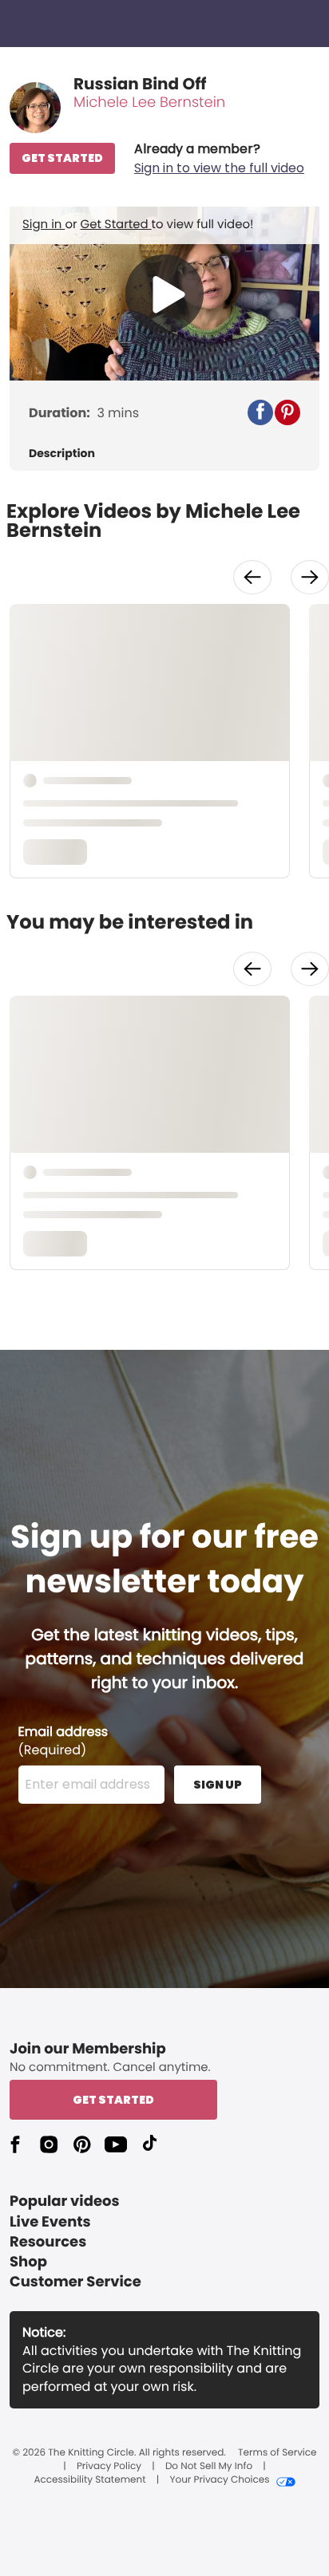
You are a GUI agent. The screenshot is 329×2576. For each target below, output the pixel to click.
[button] (219, 159)
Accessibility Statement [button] (89, 2480)
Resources (48, 2242)
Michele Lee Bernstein (149, 103)
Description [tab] (62, 454)
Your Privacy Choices (219, 2480)
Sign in (44, 225)
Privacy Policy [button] (109, 2467)
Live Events (50, 2222)
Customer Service (75, 2282)
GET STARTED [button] (62, 158)
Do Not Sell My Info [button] (209, 2467)
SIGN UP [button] (218, 1785)
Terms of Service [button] (277, 2453)
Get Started (116, 225)
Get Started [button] (113, 2100)
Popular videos (65, 2201)
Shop (28, 2262)
